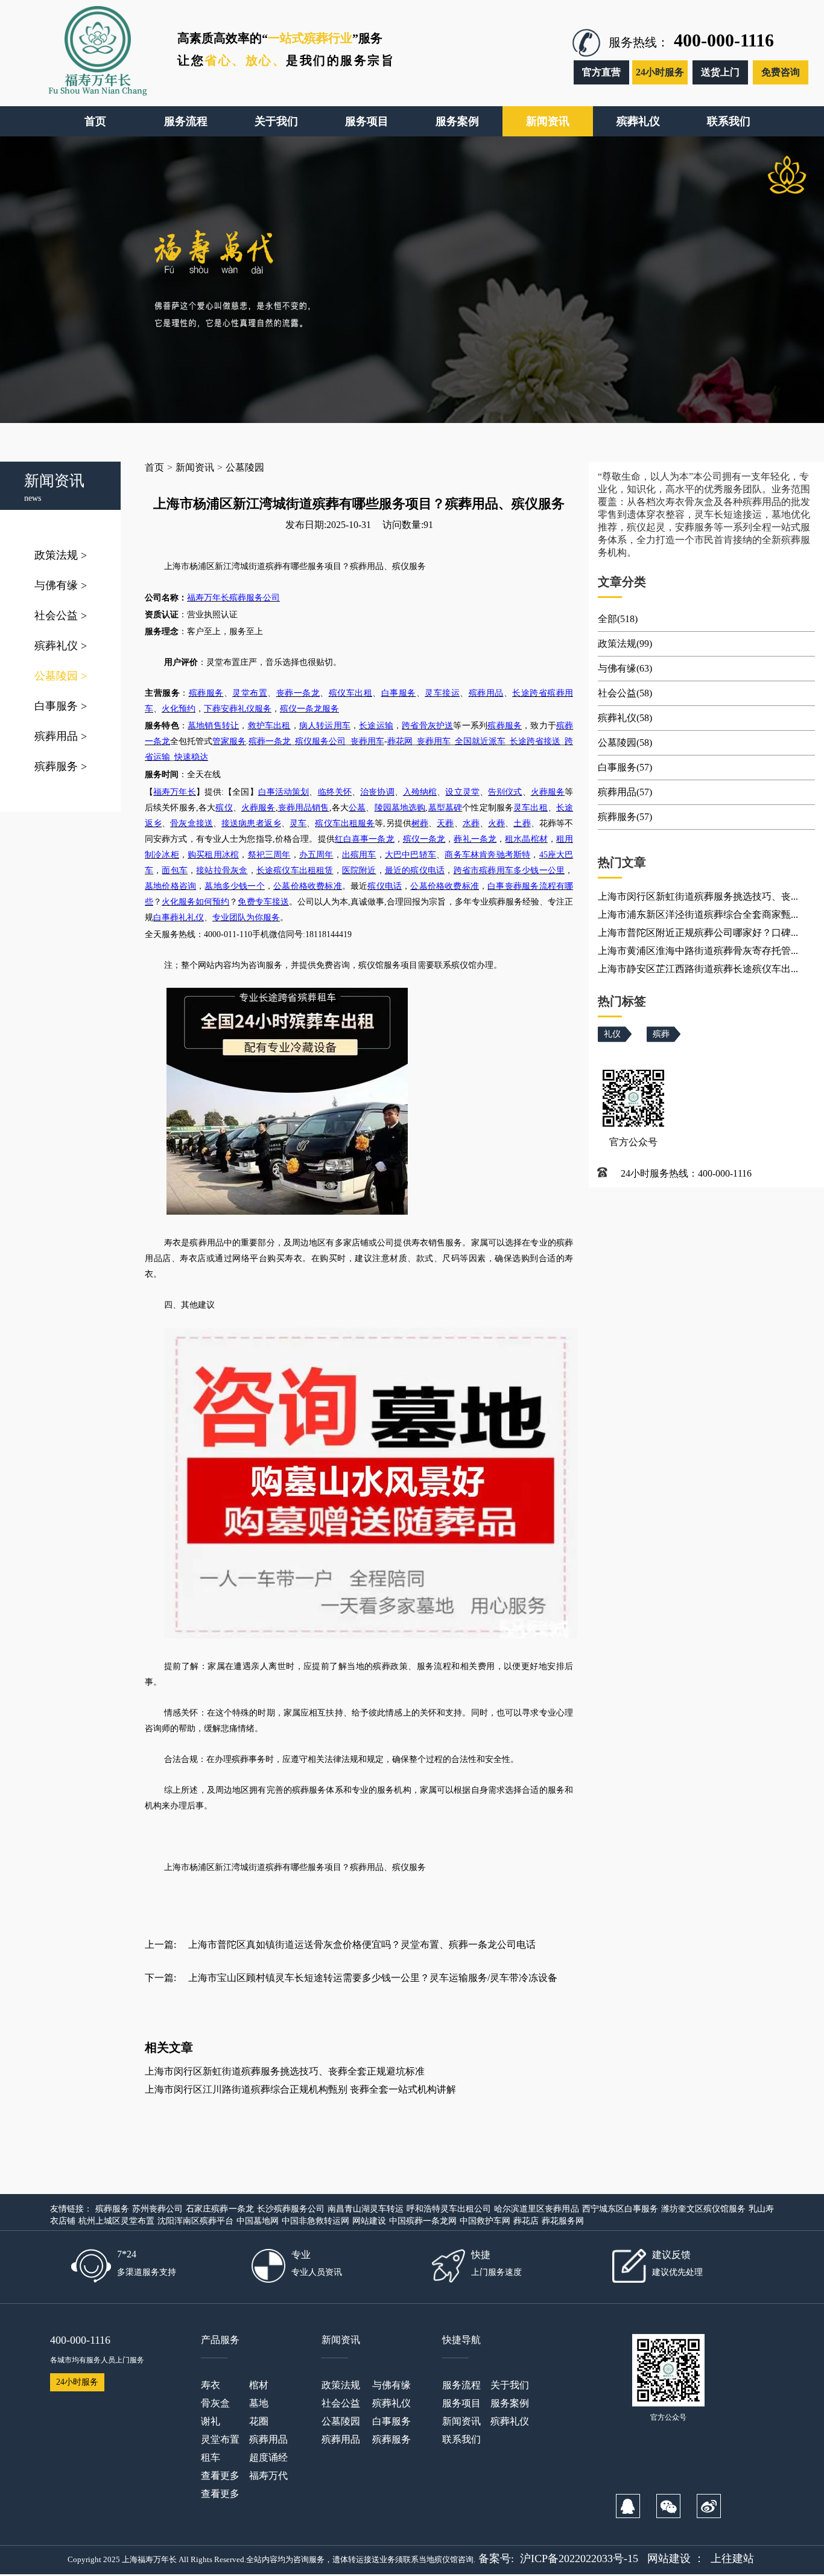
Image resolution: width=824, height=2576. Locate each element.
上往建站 (732, 2559)
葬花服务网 (563, 2221)
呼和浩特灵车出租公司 (449, 2209)
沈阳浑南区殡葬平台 (195, 2221)
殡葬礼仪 (61, 646)
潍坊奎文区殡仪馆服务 (703, 2209)
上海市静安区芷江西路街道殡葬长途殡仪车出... (698, 969)
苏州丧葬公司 (157, 2209)
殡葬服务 (61, 766)
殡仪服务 (409, 1867)
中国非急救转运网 (315, 2221)
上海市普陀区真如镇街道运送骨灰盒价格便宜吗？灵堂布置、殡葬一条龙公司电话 (362, 1945)
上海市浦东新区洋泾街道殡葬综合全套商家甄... (698, 914)
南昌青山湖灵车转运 (366, 2209)
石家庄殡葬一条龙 (220, 2209)
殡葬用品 (61, 736)
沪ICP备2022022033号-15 (579, 2559)
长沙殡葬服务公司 (291, 2209)
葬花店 (526, 2221)
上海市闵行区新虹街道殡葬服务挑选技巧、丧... (698, 896)
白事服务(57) (625, 767)
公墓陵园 (61, 676)
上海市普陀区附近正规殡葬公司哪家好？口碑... (698, 933)
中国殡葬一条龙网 (423, 2221)
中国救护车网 (485, 2221)
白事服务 (61, 706)
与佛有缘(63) (625, 668)
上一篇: (160, 1945)
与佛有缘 (61, 585)
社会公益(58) (625, 693)
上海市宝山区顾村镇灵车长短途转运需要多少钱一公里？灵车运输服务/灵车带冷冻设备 (373, 1978)
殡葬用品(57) (625, 792)
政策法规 (61, 555)
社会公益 (61, 615)
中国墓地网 (258, 2221)
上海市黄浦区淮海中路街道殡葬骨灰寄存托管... (698, 951)
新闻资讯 (195, 467)
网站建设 (369, 2221)
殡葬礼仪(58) (625, 718)
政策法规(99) (625, 644)
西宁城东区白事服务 (620, 2209)
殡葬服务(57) (625, 817)
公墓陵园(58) (625, 743)
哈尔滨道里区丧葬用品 (536, 2209)
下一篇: (160, 1978)
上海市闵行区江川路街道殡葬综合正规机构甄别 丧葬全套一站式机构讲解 (300, 2089)
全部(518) (618, 619)
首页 (154, 467)
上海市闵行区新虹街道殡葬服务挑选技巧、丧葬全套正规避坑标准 (285, 2071)
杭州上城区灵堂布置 (116, 2221)
